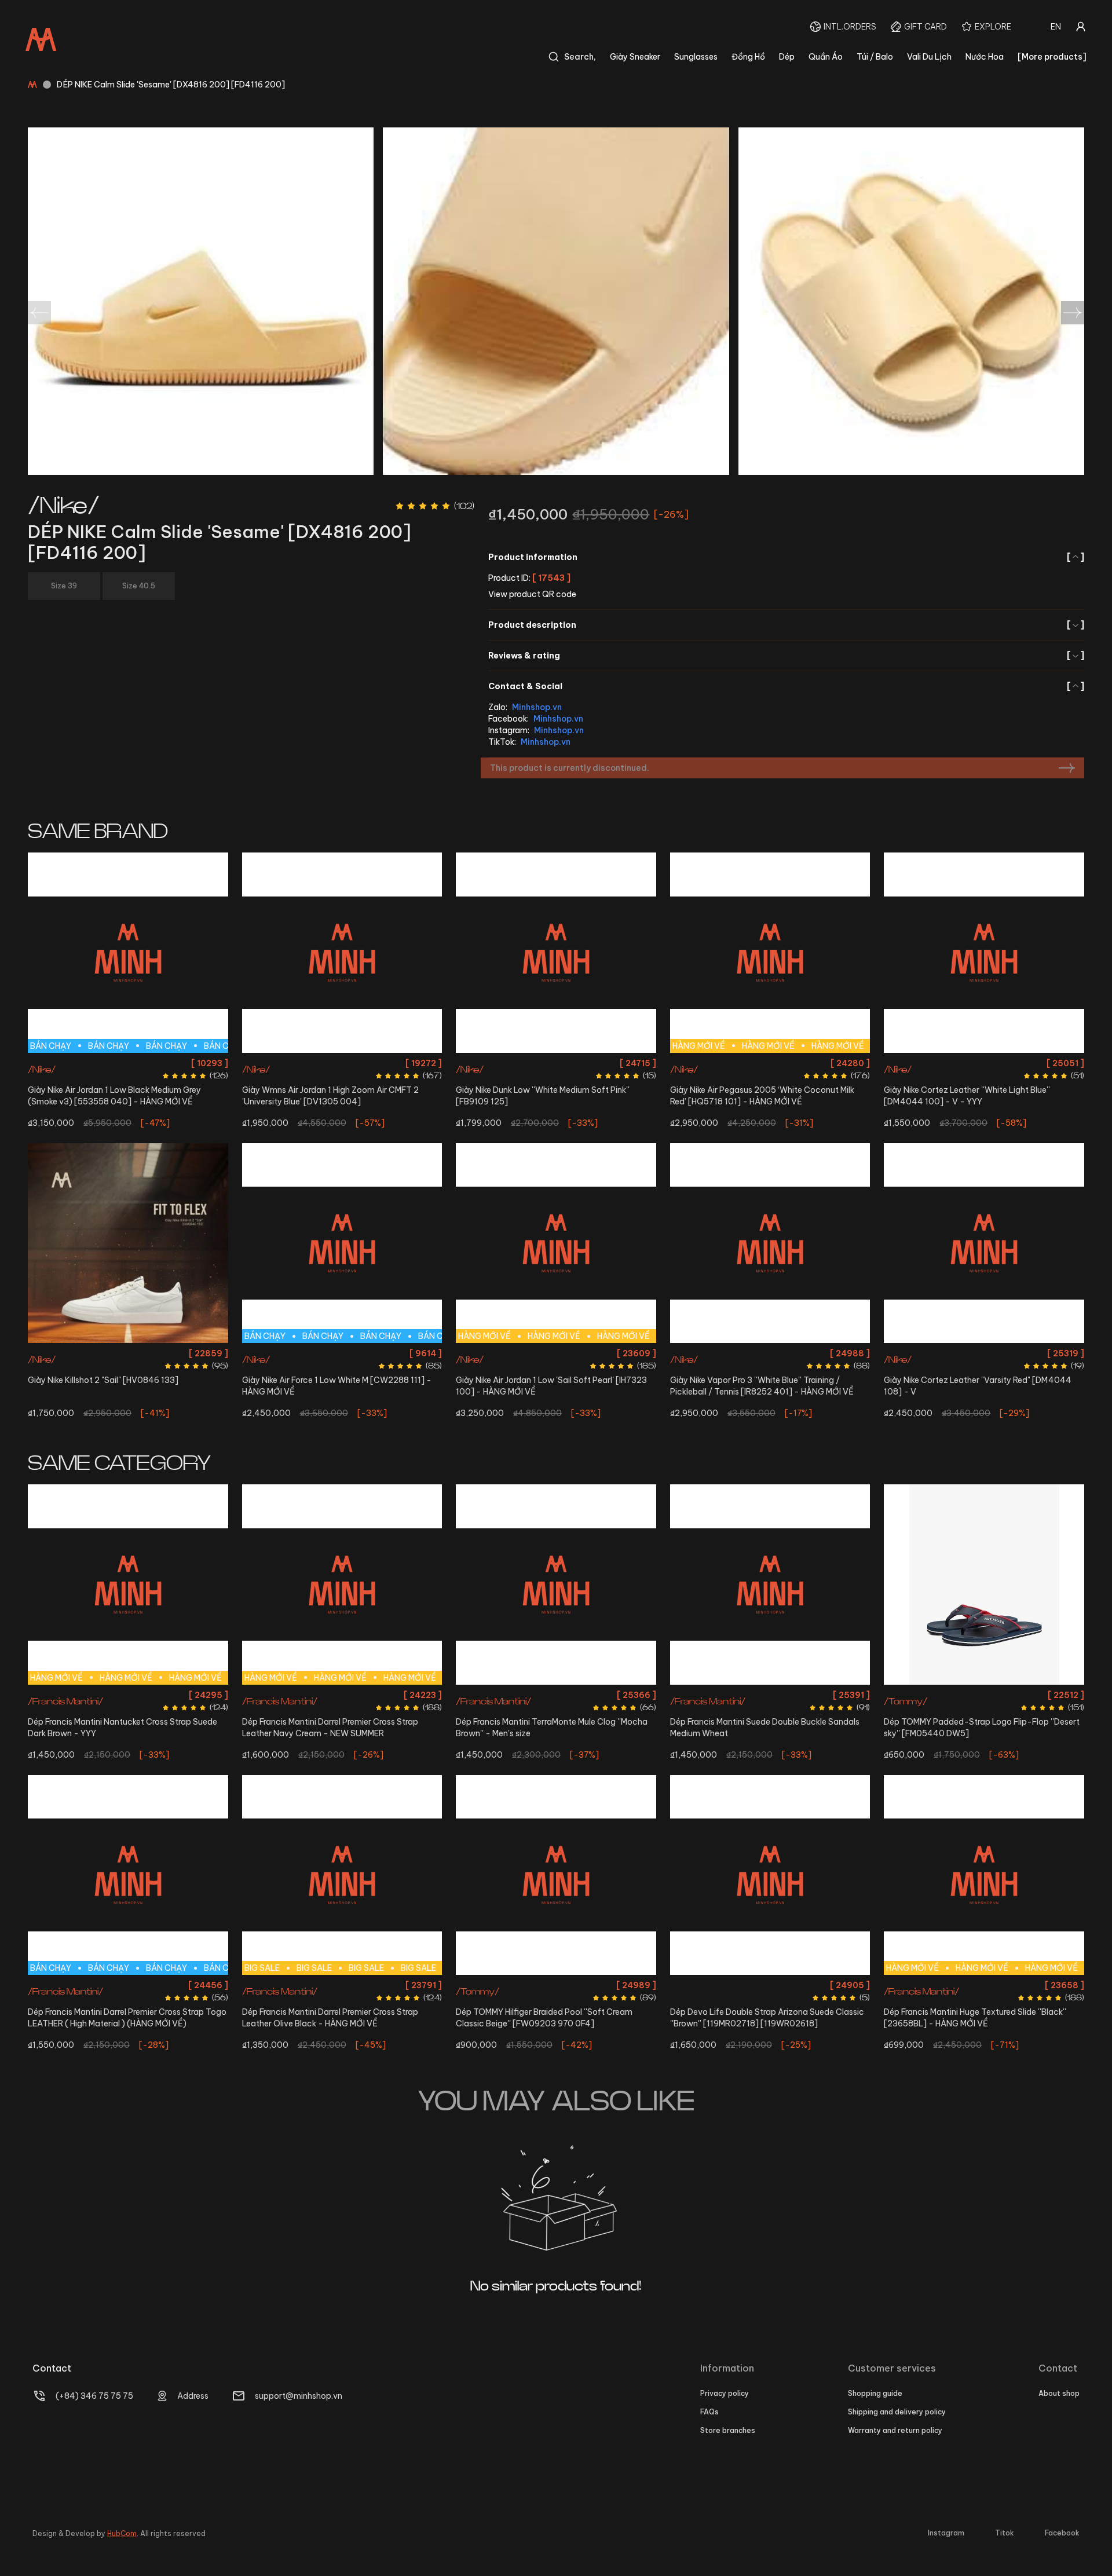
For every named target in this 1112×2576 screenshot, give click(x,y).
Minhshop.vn (537, 707)
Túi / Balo (875, 57)
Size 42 (327, 1353)
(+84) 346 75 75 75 (94, 2396)
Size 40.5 (967, 1063)
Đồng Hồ (748, 57)
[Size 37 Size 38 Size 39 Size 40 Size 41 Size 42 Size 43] (770, 1875)
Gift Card (926, 27)
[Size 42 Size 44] (984, 1243)
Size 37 (495, 1695)
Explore (993, 27)
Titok (1005, 2533)
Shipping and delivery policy (897, 2412)
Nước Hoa (985, 57)
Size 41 (1000, 1063)
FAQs (709, 2412)
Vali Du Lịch (929, 57)
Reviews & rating (786, 656)
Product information (786, 557)
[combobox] (1056, 27)
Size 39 (608, 1063)
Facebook (1062, 2533)
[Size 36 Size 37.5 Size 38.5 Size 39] (556, 953)
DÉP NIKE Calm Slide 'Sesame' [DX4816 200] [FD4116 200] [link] (171, 85)
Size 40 (932, 1063)
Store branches (728, 2430)
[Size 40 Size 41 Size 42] (984, 1585)
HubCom (122, 2533)
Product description (786, 625)
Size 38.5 (575, 1063)
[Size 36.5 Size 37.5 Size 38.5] (128, 1243)
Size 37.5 (360, 1063)
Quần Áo (826, 57)
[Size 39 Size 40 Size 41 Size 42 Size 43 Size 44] (770, 1585)
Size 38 (394, 1063)
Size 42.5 (97, 1063)
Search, (580, 57)
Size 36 (289, 1063)
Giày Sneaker (635, 57)
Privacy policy (725, 2393)
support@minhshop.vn (299, 2396)
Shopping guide (875, 2393)
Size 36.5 (323, 1063)
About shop (1059, 2393)
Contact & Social (786, 686)
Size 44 (162, 1063)
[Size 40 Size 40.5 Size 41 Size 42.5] (984, 953)
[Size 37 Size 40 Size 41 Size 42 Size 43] (556, 1585)
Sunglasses (696, 57)
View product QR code (532, 594)
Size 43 (131, 1063)
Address (193, 2396)
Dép (787, 57)
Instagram (946, 2533)
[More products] (1052, 57)
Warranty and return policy (895, 2430)
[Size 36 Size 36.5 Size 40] (770, 1243)
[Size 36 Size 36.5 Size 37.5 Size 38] (342, 953)
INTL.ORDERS (850, 27)
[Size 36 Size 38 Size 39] (556, 1875)
